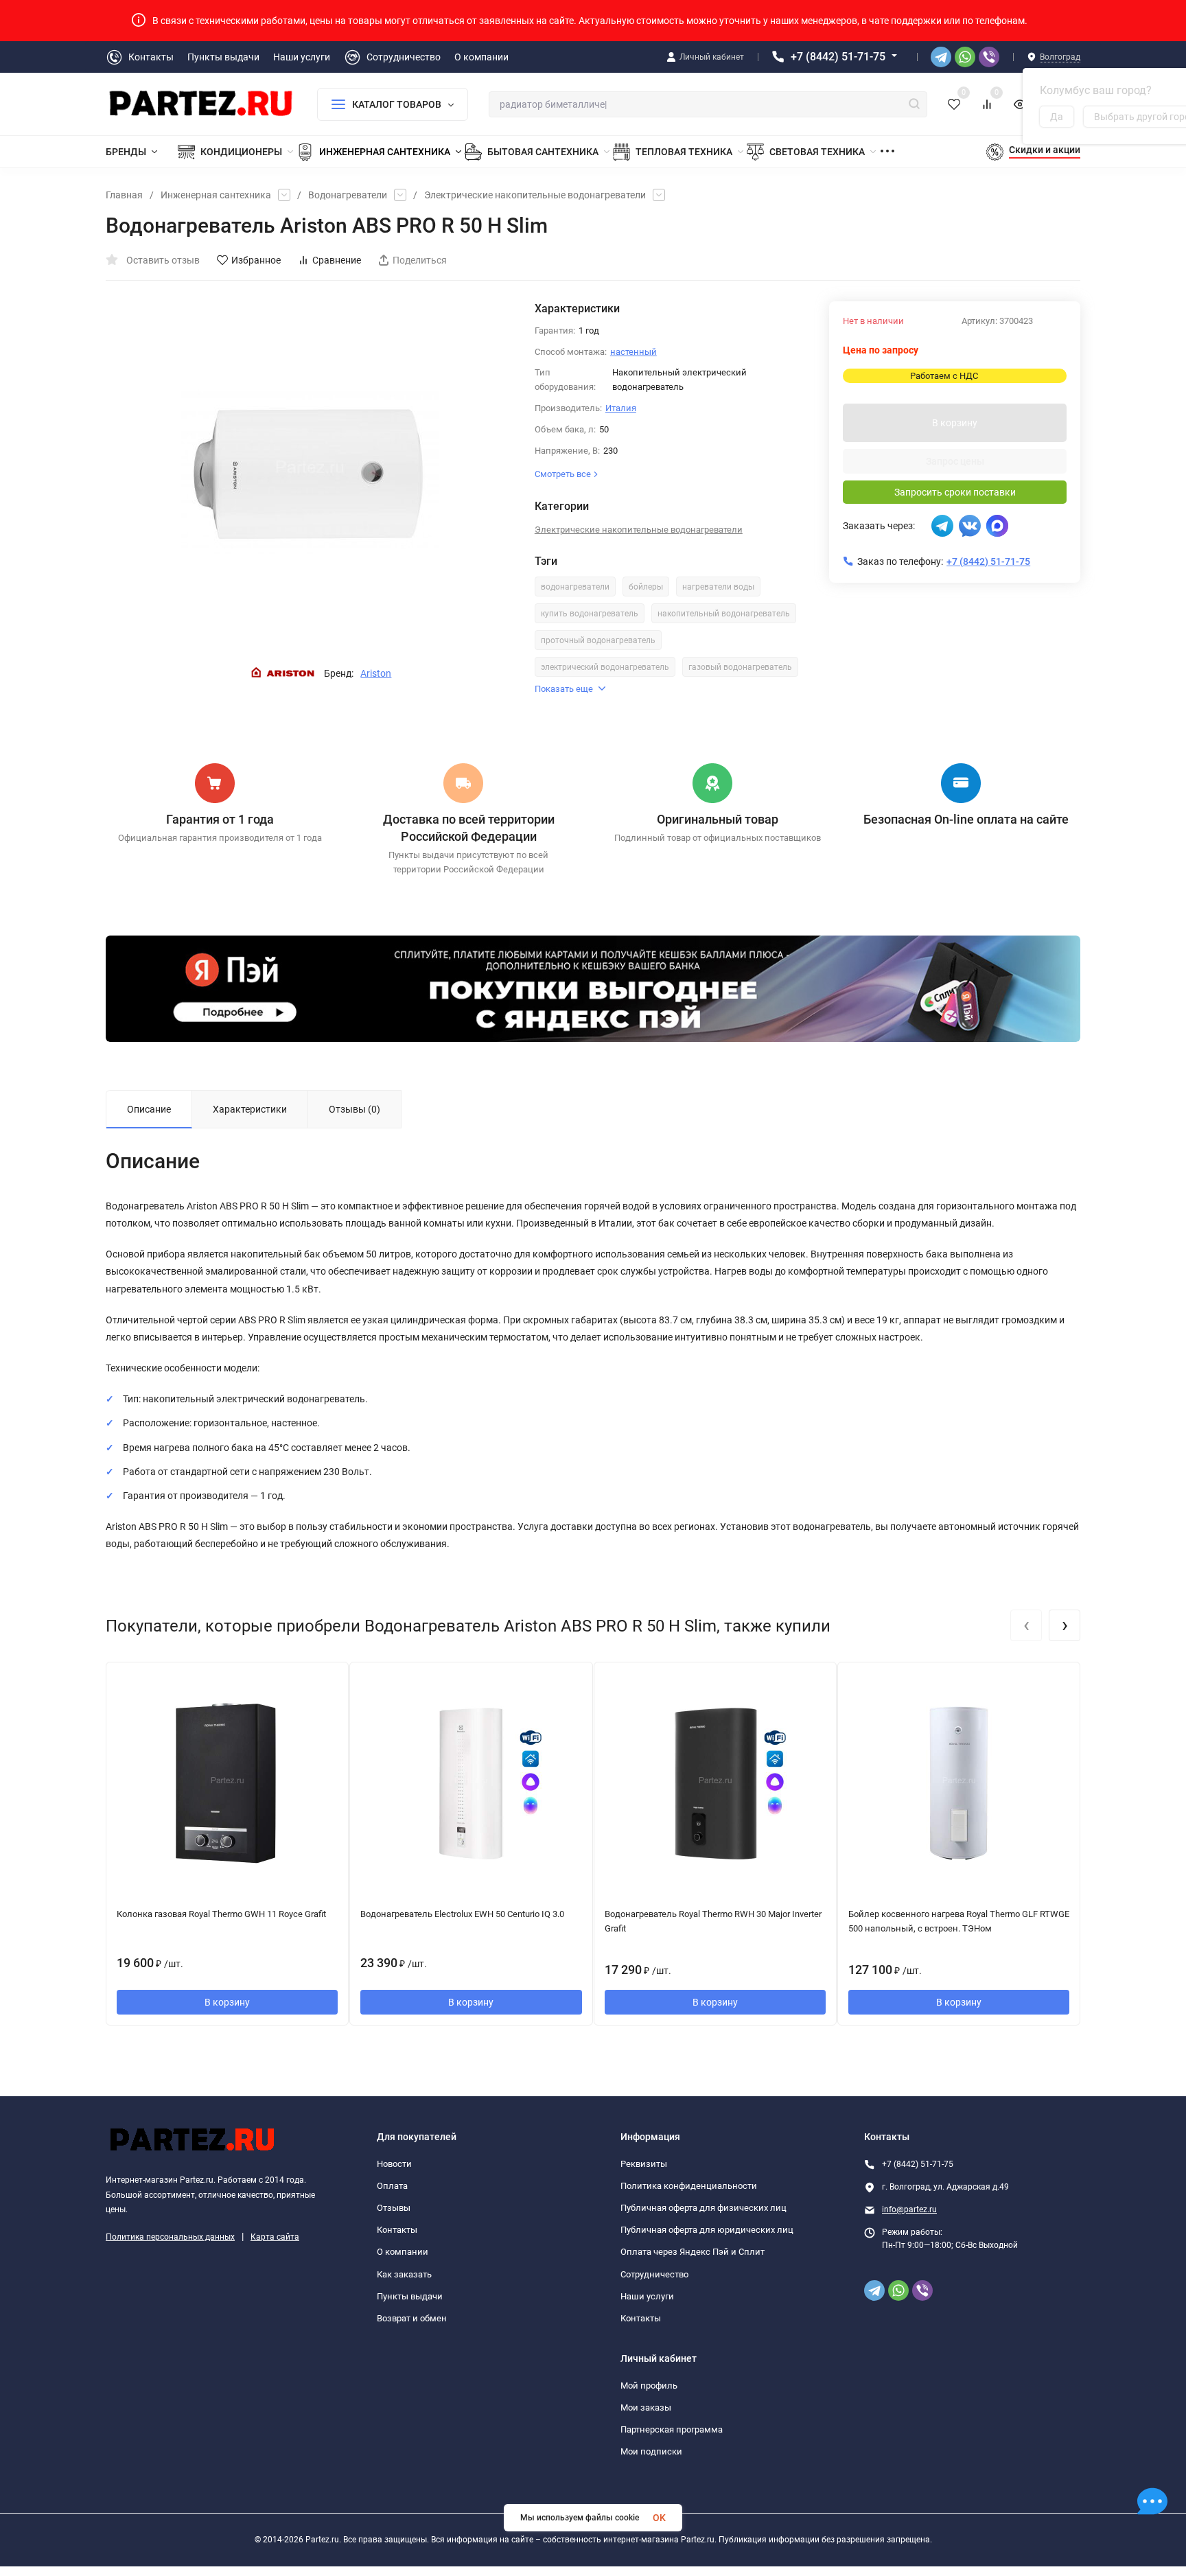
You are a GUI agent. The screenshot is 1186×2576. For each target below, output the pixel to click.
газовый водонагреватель (740, 667)
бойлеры (646, 587)
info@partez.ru (909, 2209)
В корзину (955, 423)
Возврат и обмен (412, 2318)
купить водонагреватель (590, 614)
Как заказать (404, 2274)
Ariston (376, 673)
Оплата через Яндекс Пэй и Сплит (693, 2252)
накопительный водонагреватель (724, 614)
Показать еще (564, 689)
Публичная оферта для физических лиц (704, 2208)
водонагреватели (575, 587)
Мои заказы (646, 2407)
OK (659, 2518)
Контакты (397, 2230)
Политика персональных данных (170, 2237)
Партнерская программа (672, 2429)
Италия (621, 408)
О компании (403, 2252)
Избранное (256, 260)
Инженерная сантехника (216, 195)
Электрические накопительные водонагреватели (535, 195)
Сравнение (337, 260)
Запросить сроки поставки (955, 492)
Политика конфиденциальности (689, 2186)
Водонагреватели (348, 195)
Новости (394, 2164)
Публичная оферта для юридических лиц (707, 2230)
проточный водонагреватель (598, 640)
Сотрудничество (654, 2274)
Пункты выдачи (410, 2296)
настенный (633, 352)
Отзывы (394, 2208)
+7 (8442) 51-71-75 (838, 57)
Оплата (392, 2186)
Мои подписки (651, 2451)
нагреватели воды (718, 587)
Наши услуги (647, 2296)
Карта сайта (275, 2237)
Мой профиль (649, 2386)
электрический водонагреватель (605, 667)
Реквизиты (644, 2164)
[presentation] (1026, 1625)
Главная (124, 195)
